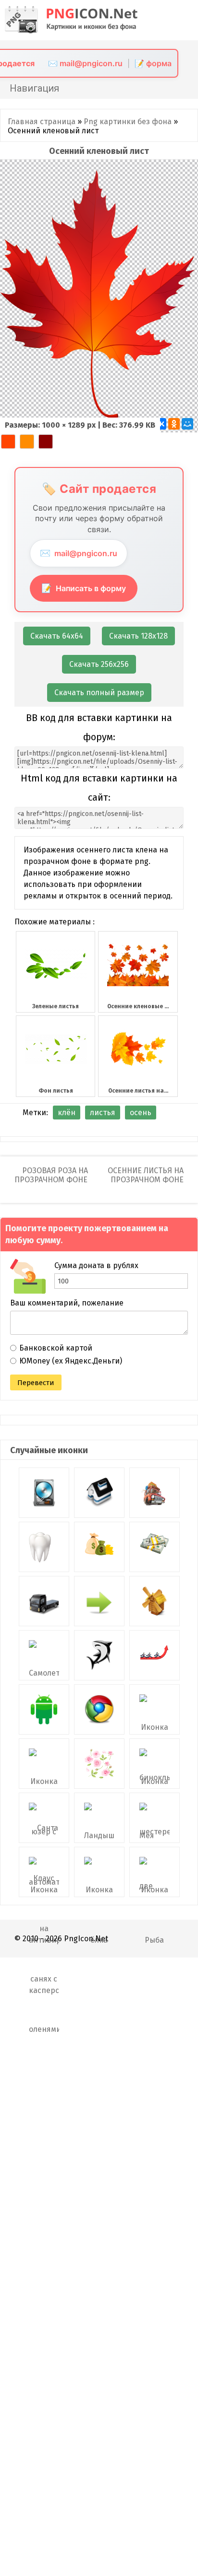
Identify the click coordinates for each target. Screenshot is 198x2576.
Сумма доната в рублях (96, 1265)
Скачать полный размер (99, 693)
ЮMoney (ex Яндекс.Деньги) (71, 1361)
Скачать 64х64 (57, 636)
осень (141, 1113)
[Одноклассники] (174, 424)
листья (103, 1113)
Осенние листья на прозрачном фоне (146, 1175)
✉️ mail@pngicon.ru (85, 63)
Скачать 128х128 (138, 636)
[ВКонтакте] (161, 424)
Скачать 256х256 (99, 664)
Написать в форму (84, 588)
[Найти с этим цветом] (8, 442)
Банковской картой (56, 1348)
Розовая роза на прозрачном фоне (51, 1175)
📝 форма (153, 63)
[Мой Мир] (187, 424)
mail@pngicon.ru (79, 553)
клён (67, 1113)
